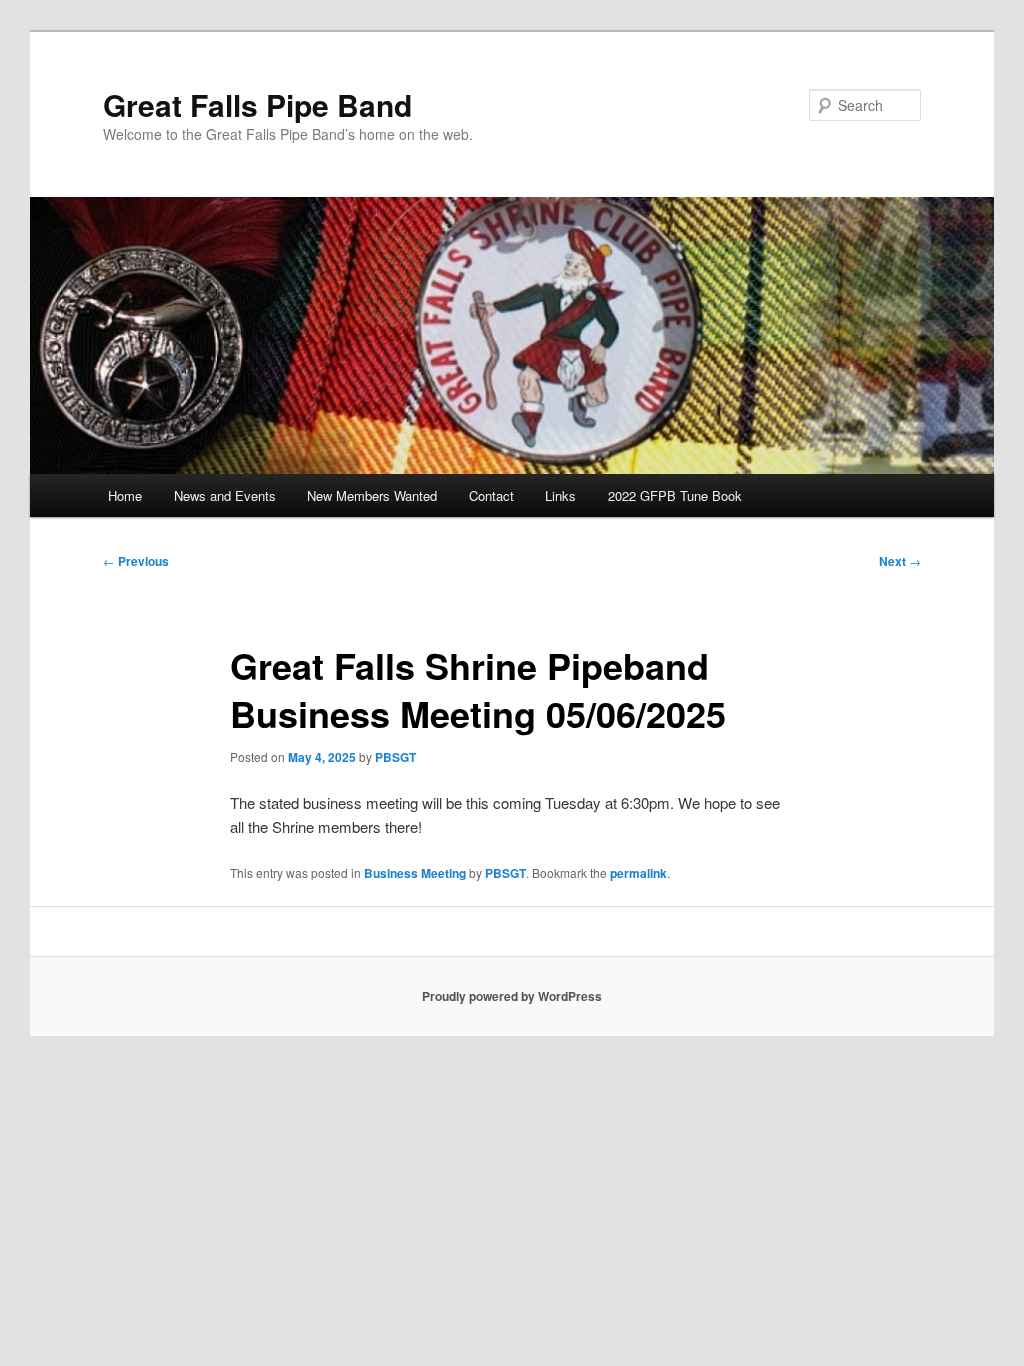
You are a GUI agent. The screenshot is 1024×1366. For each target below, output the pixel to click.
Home (125, 495)
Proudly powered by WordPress (512, 996)
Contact (491, 495)
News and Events (225, 495)
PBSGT (395, 757)
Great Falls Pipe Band (257, 104)
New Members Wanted (372, 495)
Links (560, 495)
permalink (638, 873)
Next (900, 561)
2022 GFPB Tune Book (675, 495)
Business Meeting (415, 873)
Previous (136, 561)
